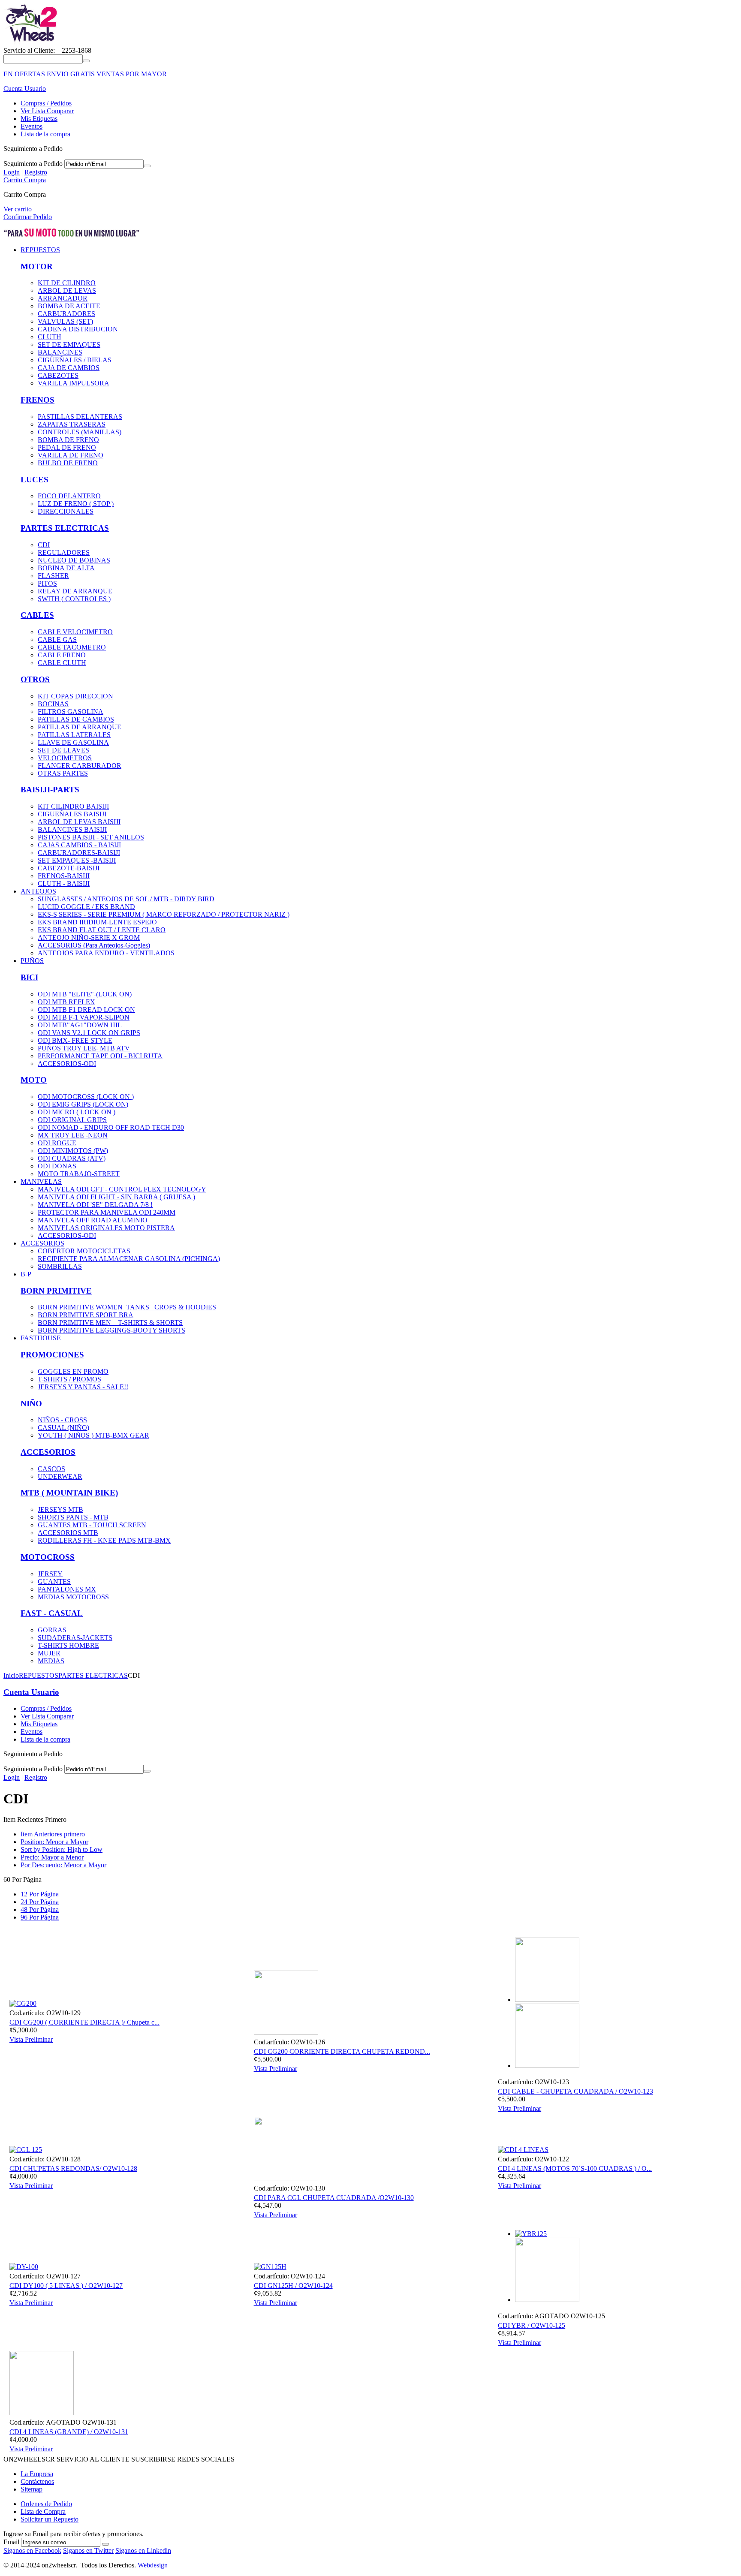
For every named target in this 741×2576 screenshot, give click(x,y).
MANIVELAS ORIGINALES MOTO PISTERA (106, 1228)
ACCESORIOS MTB (68, 1533)
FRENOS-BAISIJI (64, 876)
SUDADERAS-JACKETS (75, 1638)
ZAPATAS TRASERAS (72, 424)
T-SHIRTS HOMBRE (68, 1645)
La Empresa (37, 2474)
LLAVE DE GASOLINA (73, 742)
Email (11, 2542)
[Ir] (147, 166)
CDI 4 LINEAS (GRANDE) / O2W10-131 (69, 2432)
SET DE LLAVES (63, 750)
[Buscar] (86, 61)
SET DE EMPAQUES (69, 345)
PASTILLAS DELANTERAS (80, 417)
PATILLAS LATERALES (74, 735)
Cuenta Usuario (25, 89)
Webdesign (153, 2565)
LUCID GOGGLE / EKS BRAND (86, 907)
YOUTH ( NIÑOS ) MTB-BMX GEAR (93, 1435)
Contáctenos (37, 2481)
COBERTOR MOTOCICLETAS (84, 1251)
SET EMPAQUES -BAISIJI (77, 860)
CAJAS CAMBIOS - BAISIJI (79, 845)
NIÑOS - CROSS (62, 1420)
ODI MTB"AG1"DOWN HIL (80, 1025)
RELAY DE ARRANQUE (75, 591)
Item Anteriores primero (53, 1834)
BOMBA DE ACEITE (69, 306)
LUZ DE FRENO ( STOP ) (76, 504)
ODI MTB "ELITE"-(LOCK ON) (85, 994)
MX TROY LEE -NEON (73, 1135)
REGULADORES (64, 552)
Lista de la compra (45, 134)
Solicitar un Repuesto (50, 2519)
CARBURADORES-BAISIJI (79, 853)
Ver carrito (18, 209)
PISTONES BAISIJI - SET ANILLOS (91, 837)
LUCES (35, 480)
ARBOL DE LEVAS (67, 290)
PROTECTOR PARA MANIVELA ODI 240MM (107, 1212)
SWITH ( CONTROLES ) (74, 599)
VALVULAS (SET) (65, 321)
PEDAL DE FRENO (67, 447)
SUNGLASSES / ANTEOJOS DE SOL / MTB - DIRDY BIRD (126, 899)
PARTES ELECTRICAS (65, 528)
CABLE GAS (57, 639)
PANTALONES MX (67, 1589)
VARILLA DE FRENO (71, 455)
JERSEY (50, 1574)
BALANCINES (60, 352)
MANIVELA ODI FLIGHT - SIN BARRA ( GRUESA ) (116, 1197)
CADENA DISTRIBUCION (78, 329)
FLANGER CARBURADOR (80, 766)
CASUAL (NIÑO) (63, 1428)
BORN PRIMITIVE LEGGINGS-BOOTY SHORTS (111, 1330)
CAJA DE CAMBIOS (69, 368)
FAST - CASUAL (52, 1613)
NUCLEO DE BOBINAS (74, 560)
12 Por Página (40, 1894)
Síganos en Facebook (32, 2550)
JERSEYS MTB (60, 1509)
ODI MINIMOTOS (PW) (73, 1151)
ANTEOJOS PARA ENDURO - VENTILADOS (106, 953)
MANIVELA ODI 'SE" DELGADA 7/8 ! (95, 1205)
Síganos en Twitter (88, 2550)
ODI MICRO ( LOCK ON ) (77, 1112)
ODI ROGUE (57, 1143)
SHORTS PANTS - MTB (73, 1517)
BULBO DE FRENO (68, 463)
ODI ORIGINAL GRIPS (72, 1120)
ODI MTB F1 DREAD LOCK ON (86, 1010)
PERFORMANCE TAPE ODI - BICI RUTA (100, 1056)
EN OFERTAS (24, 74)
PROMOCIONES (52, 1355)
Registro (36, 172)
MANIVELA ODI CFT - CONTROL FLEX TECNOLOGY (122, 1189)
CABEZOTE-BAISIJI (69, 868)
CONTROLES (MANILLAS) (80, 432)
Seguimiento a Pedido (33, 164)
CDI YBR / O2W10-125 (532, 2325)
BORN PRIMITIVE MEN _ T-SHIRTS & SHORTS (110, 1323)
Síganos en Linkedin (143, 2550)
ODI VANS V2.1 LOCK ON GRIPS (89, 1033)
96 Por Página (40, 1917)
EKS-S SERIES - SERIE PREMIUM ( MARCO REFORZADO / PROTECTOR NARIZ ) (164, 914)
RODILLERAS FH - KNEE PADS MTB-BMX (104, 1540)
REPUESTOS (39, 1675)
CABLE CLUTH (62, 663)
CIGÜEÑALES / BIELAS (75, 360)
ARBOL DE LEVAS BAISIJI (79, 822)
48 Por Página (40, 1909)
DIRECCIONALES (66, 511)
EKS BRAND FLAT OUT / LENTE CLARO (102, 930)
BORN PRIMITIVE (56, 1291)
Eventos (32, 126)
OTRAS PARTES (63, 773)
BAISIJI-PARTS (50, 790)
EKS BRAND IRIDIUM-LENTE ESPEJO (97, 922)
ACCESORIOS (48, 1452)
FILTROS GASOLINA (71, 712)
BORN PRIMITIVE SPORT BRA (86, 1315)
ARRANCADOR (63, 298)
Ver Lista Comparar (47, 111)
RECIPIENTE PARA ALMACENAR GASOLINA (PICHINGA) (129, 1259)
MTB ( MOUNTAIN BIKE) (69, 1493)
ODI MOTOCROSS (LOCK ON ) (86, 1097)
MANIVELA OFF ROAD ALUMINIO (93, 1220)
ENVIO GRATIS (71, 74)
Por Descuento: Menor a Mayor (63, 1865)
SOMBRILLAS (60, 1266)
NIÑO (31, 1404)
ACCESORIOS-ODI (67, 1064)
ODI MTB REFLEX (66, 1002)
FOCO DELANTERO (69, 496)
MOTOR (37, 266)
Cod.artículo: (27, 2013)
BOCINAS (53, 704)
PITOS (47, 583)
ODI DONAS (57, 1166)
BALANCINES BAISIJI (72, 829)
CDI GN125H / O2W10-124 (293, 2286)
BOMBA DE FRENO (68, 440)
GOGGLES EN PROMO (73, 1371)
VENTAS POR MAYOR (132, 74)
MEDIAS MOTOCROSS (73, 1597)
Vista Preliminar (31, 2039)
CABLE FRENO (62, 655)
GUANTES (54, 1581)
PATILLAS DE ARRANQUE (80, 727)
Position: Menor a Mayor (54, 1842)
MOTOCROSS (48, 1557)
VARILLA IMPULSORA (74, 383)
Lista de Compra (43, 2511)
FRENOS (38, 400)
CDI (44, 545)
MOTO (34, 1080)
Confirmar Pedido (28, 217)
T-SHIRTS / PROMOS (69, 1379)
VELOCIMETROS (65, 758)
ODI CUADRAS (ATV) (72, 1158)
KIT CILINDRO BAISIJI (73, 806)
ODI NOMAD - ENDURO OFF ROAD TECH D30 (111, 1127)
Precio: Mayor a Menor (52, 1857)
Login (12, 172)
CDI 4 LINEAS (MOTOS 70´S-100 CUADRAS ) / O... (575, 2168)
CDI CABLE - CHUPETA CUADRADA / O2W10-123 (575, 2091)
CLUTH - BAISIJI (64, 883)
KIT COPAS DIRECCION (75, 696)
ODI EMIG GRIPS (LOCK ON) (83, 1104)
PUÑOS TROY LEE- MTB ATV (84, 1048)
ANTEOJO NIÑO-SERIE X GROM (89, 937)
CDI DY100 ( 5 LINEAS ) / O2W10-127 (66, 2286)
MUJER (49, 1653)
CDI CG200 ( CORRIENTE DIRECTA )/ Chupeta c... (84, 2022)
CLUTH (50, 337)
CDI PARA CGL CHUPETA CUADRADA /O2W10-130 (334, 2198)
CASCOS (51, 1469)
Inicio (11, 1675)
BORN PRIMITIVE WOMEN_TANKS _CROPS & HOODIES (127, 1307)
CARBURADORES (66, 314)
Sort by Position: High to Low (62, 1849)
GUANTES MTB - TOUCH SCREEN (92, 1525)
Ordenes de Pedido (46, 2504)
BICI (29, 977)
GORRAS (52, 1630)
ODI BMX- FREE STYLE (75, 1040)
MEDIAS (51, 1661)
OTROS (35, 679)
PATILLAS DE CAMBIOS (76, 719)
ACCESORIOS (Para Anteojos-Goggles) (94, 945)
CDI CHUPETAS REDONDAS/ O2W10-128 (73, 2168)
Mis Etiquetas (39, 119)
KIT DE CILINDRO (67, 283)
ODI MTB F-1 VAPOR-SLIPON (84, 1017)
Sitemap (32, 2489)
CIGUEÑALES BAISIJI (72, 814)
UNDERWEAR (60, 1476)
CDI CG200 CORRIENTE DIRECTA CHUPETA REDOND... (342, 2051)
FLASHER (53, 576)
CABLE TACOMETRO (72, 647)
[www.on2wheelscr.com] (31, 43)
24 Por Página (40, 1902)
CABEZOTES (58, 375)
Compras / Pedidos (46, 103)
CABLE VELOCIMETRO (75, 632)
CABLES (37, 615)
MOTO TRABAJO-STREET (79, 1174)
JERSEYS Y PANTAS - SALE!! (83, 1387)
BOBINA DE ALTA (66, 568)
